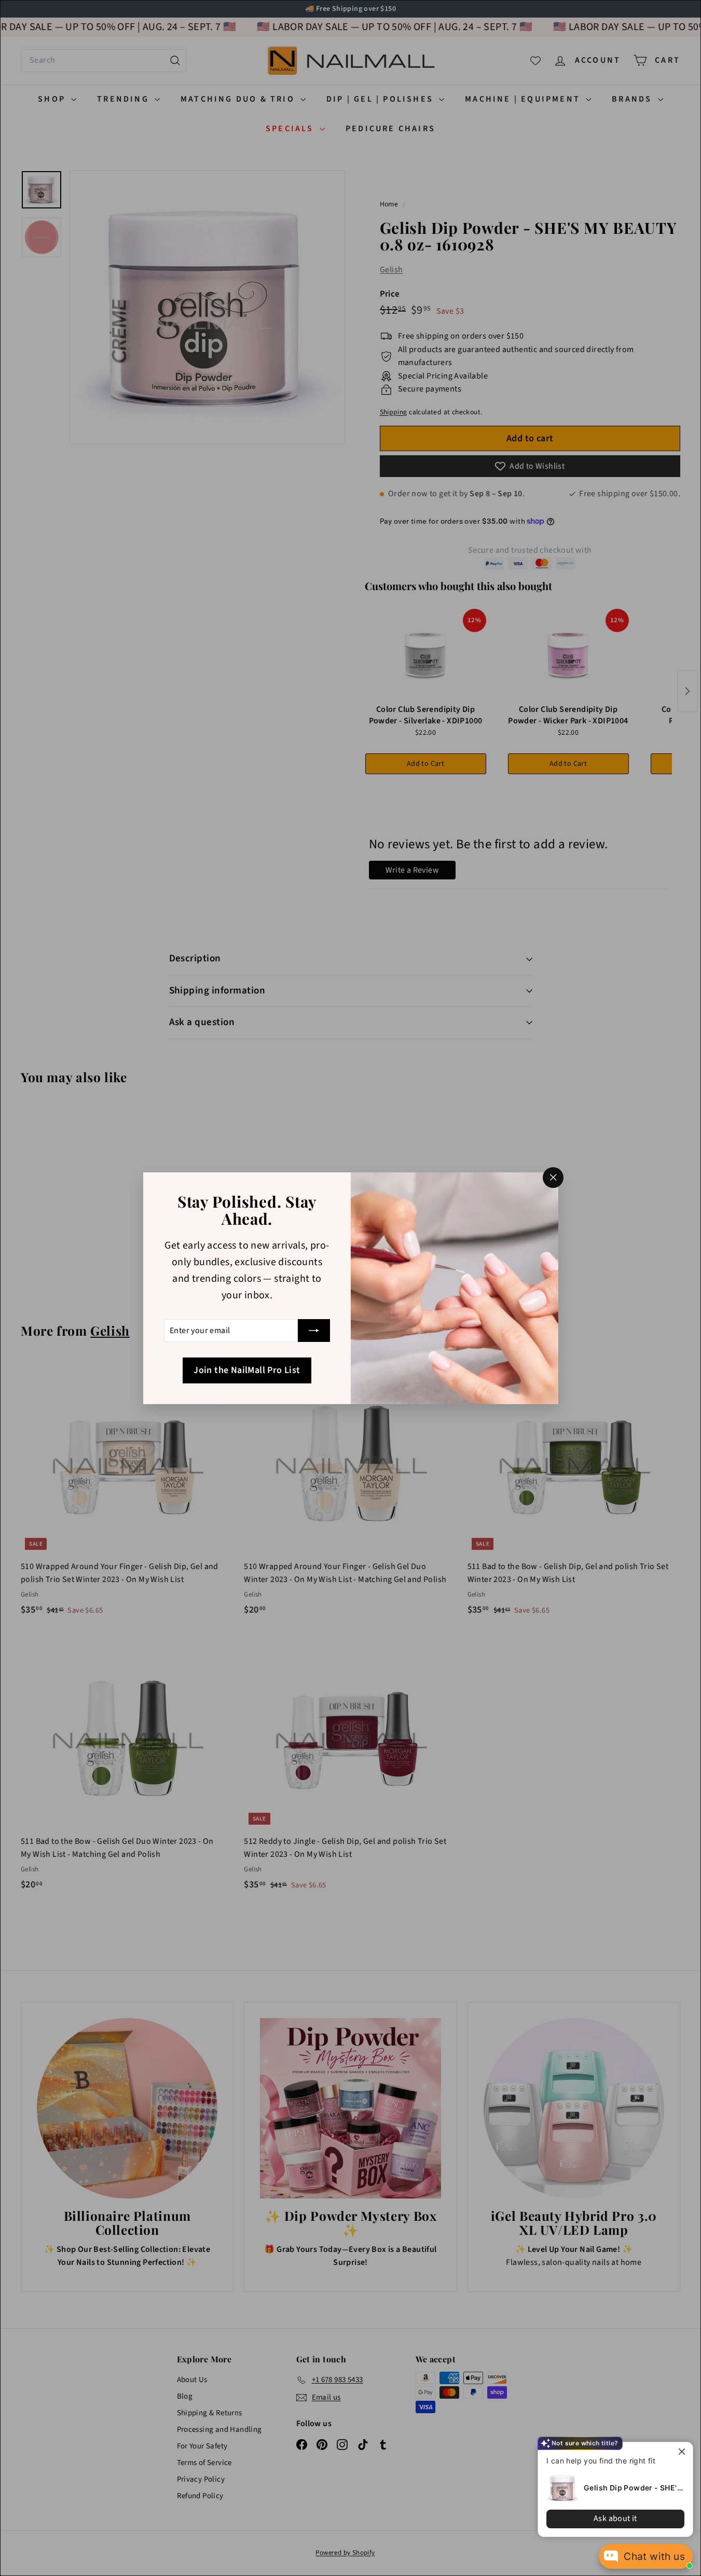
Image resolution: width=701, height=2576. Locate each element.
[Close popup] (684, 2451)
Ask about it (615, 2518)
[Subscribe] (314, 1331)
